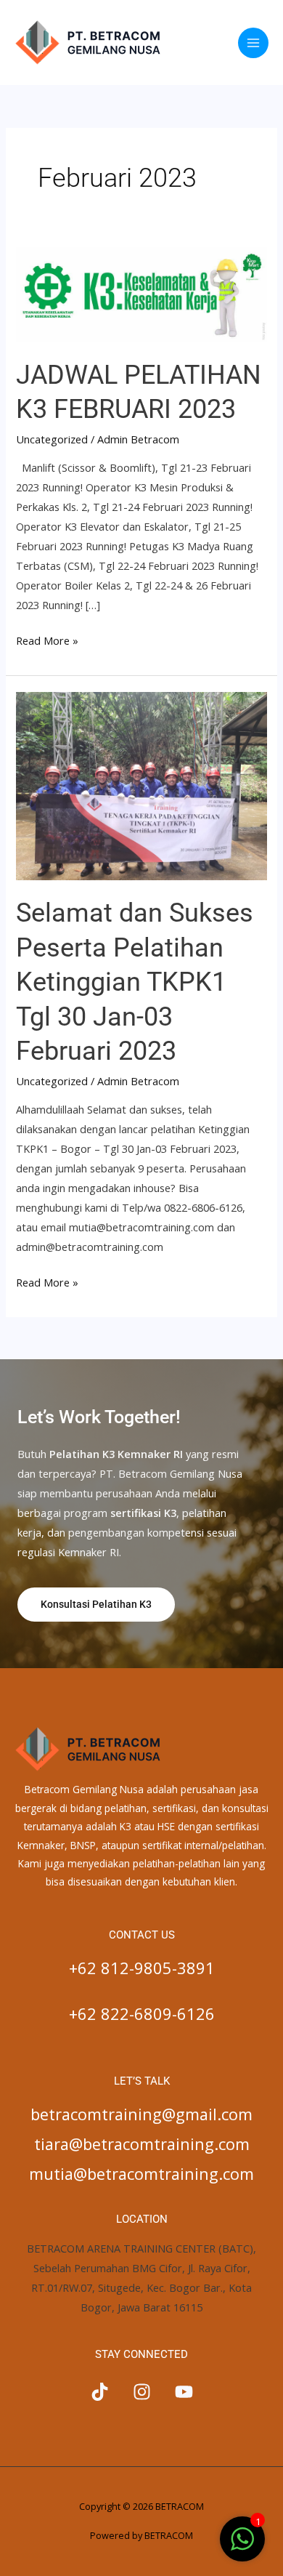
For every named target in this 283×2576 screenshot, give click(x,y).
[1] (242, 2546)
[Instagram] (142, 2392)
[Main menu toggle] (253, 43)
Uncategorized (52, 439)
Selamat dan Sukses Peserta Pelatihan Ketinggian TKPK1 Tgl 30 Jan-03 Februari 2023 (135, 982)
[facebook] (100, 2392)
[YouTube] (184, 2392)
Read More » (47, 639)
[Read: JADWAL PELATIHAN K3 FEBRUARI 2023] (141, 293)
